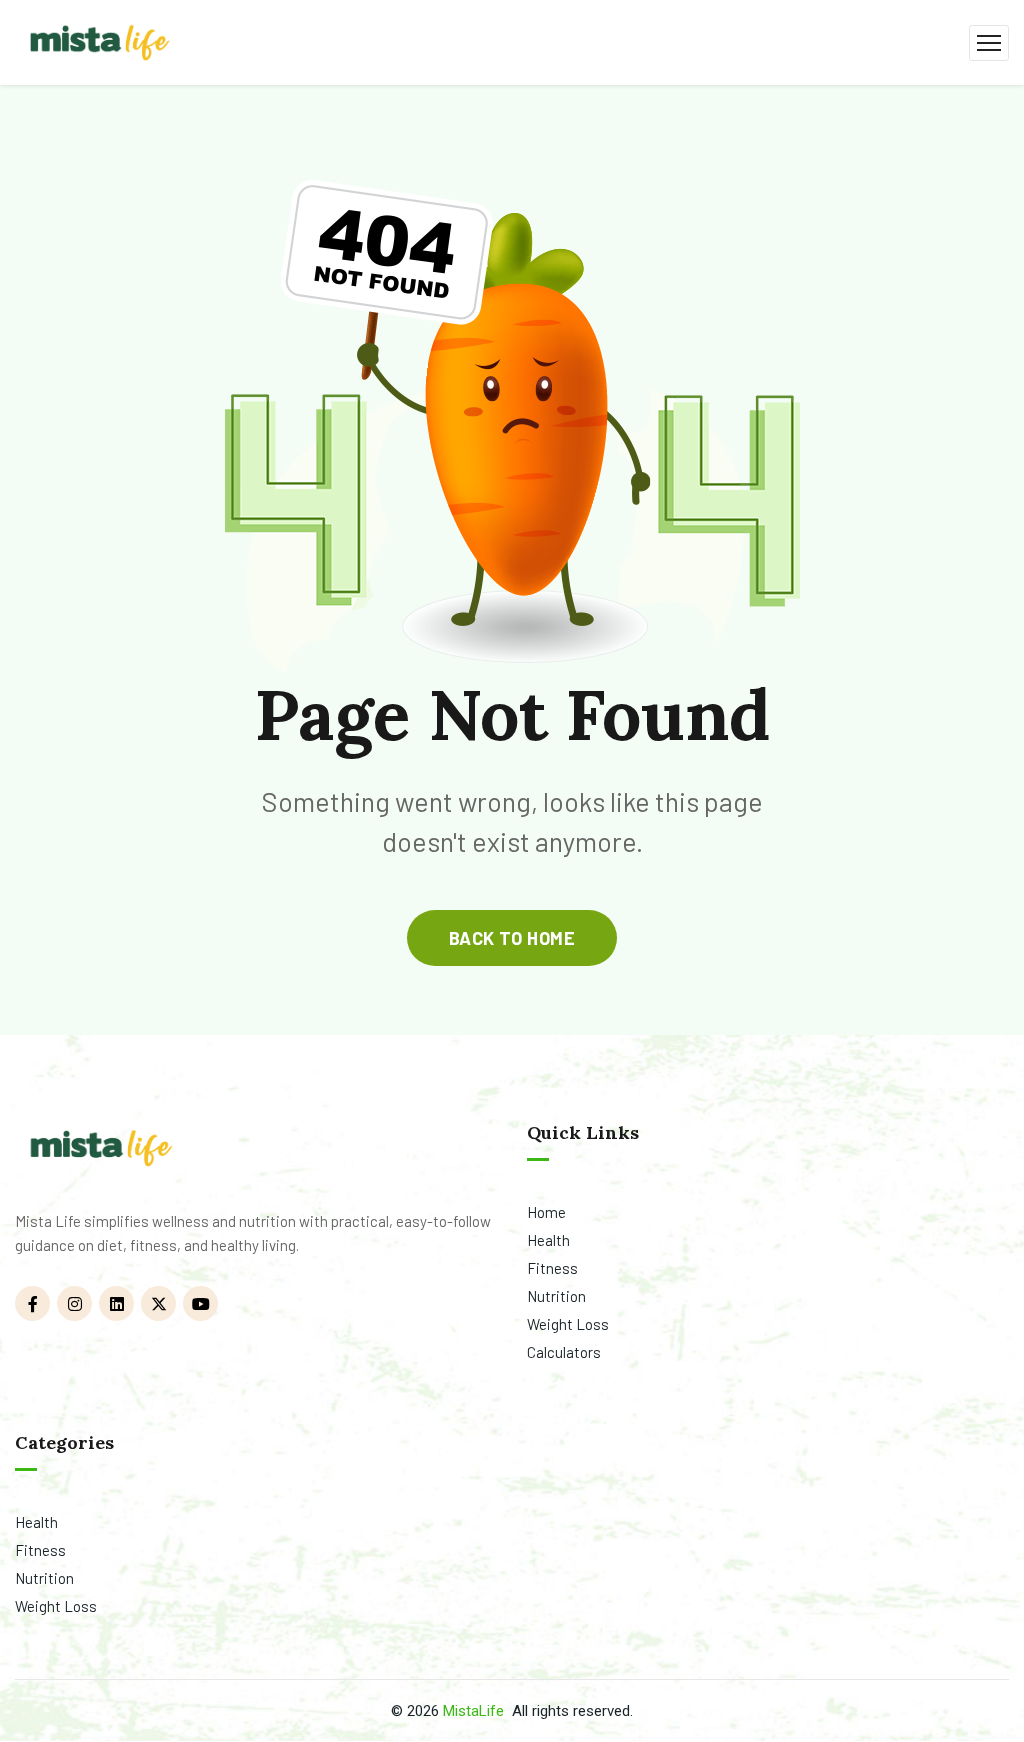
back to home (512, 938)
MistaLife (473, 1711)
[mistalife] (98, 40)
